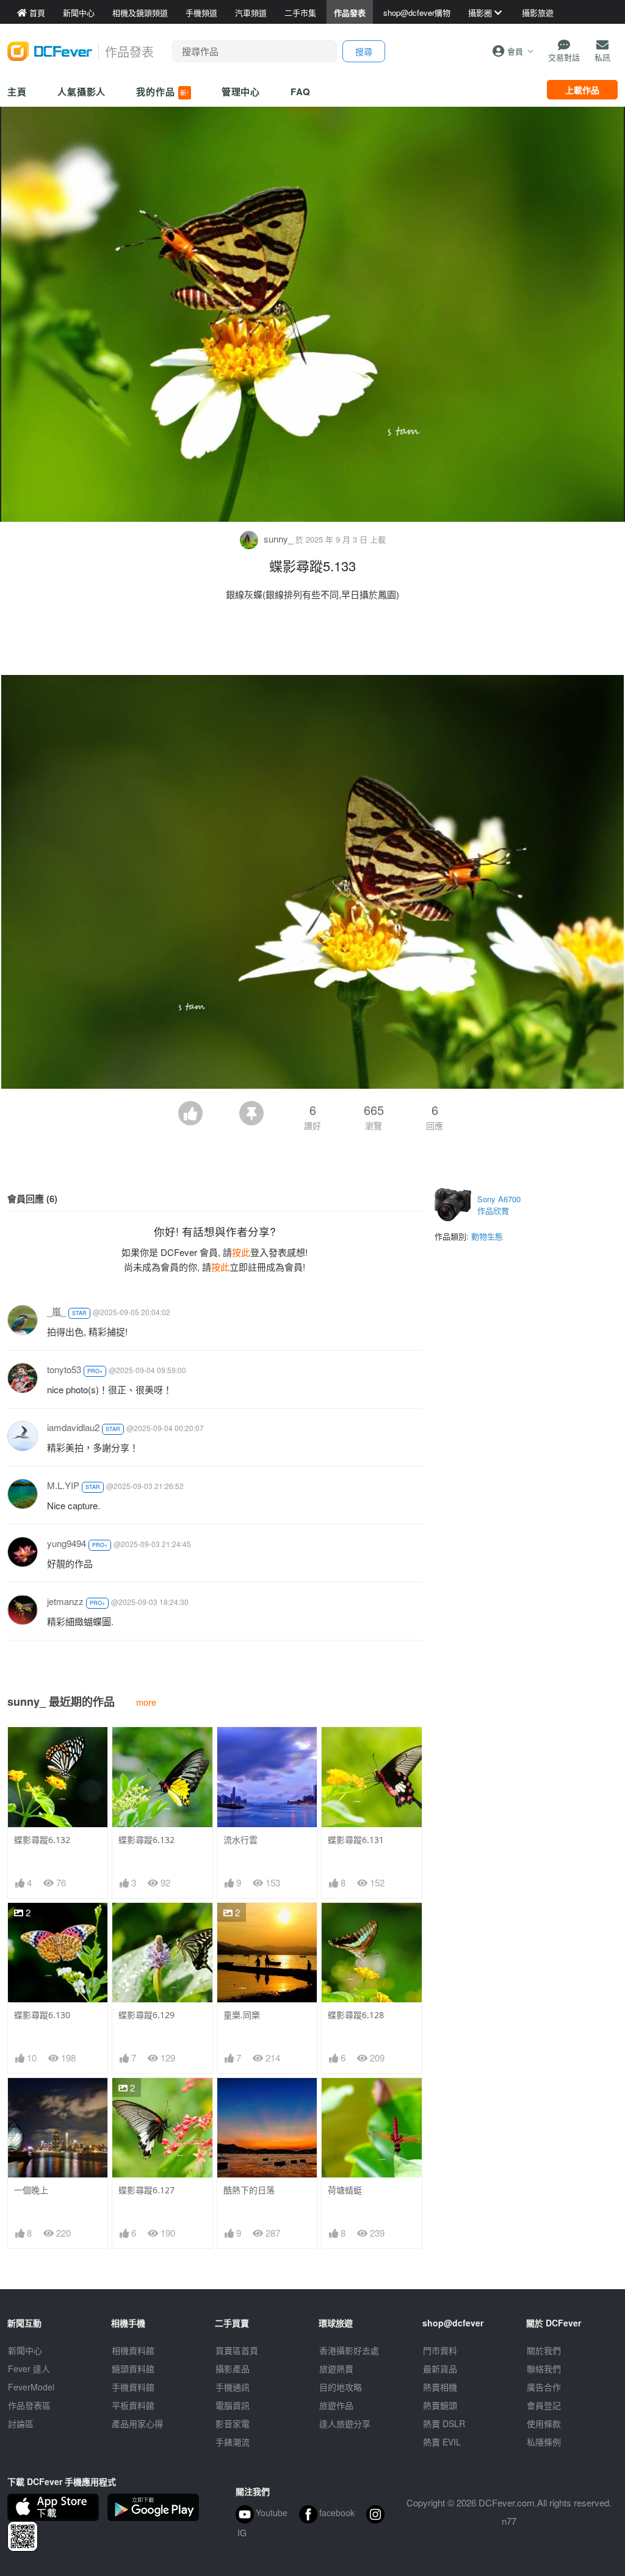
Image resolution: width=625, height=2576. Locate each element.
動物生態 (487, 1236)
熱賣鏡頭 (440, 2405)
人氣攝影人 (82, 92)
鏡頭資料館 (133, 2369)
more (146, 1702)
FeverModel (31, 2387)
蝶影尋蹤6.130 (42, 2015)
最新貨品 (440, 2369)
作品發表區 (29, 2405)
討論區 (21, 2423)
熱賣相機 (440, 2387)
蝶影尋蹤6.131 (356, 1840)
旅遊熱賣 (336, 2369)
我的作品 (162, 92)
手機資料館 (133, 2387)
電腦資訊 (233, 2405)
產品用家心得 (137, 2423)
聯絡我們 (544, 2369)
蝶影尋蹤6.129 (146, 2015)
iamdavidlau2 (73, 1427)
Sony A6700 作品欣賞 (499, 1205)
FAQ (301, 92)
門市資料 (440, 2350)
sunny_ (278, 539)
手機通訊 (233, 2387)
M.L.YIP (63, 1485)
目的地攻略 (341, 2387)
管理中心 (241, 92)
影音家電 (233, 2423)
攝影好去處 (349, 2350)
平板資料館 (133, 2405)
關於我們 (544, 2350)
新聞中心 (25, 2350)
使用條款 (544, 2423)
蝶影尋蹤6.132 (42, 1840)
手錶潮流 (233, 2442)
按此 (241, 1252)
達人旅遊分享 (345, 2423)
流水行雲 (240, 1840)
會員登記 (544, 2405)
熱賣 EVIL (442, 2442)
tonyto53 (64, 1369)
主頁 (17, 92)
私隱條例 (544, 2442)
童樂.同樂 (242, 2015)
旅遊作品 (336, 2405)
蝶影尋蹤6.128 (356, 2015)
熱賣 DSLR (444, 2423)
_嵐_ (56, 1311)
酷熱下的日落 (249, 2190)
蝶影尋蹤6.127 (146, 2190)
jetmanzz (65, 1601)
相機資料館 (133, 2350)
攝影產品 (233, 2369)
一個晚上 (31, 2190)
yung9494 (67, 1543)
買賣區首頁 (237, 2350)
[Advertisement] (312, 641)
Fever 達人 (29, 2369)
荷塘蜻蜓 (345, 2190)
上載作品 (582, 90)
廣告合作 (544, 2387)
